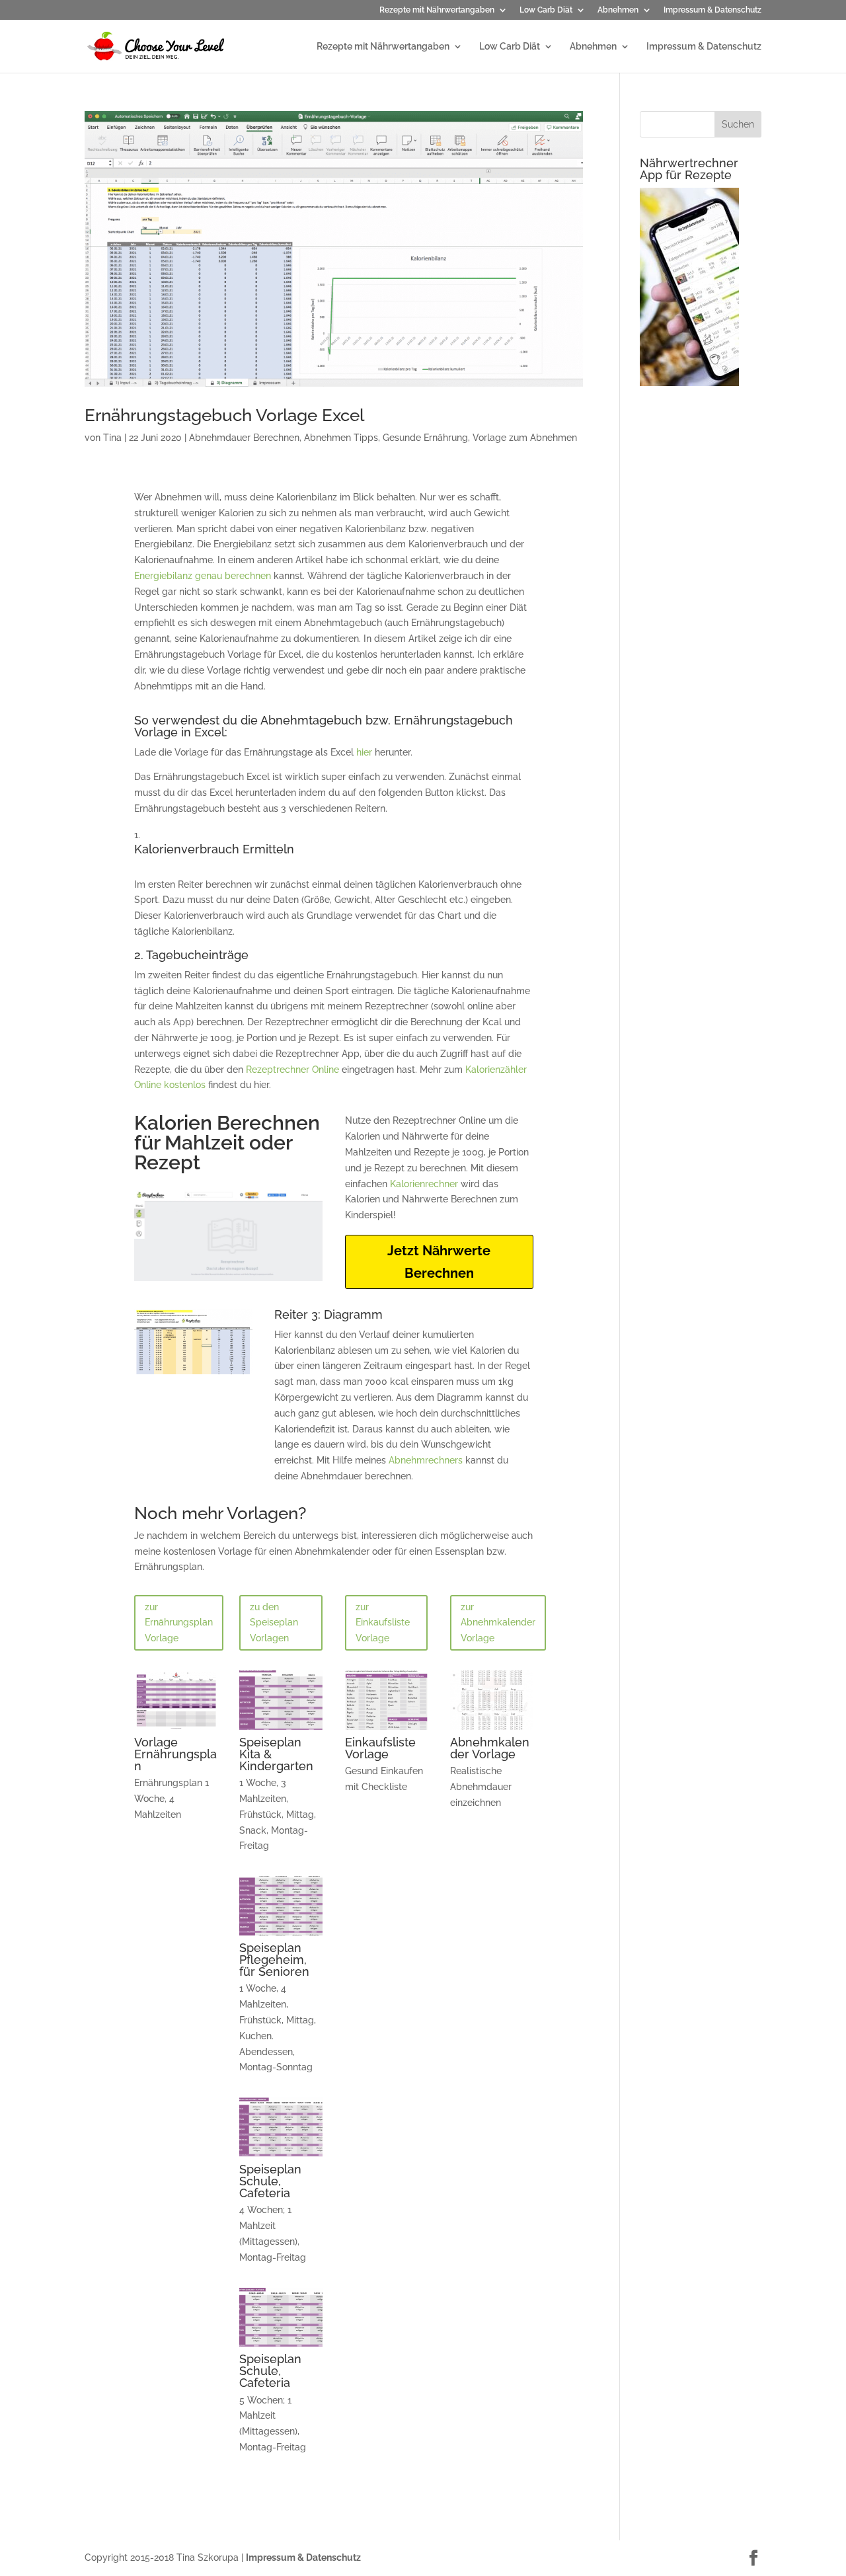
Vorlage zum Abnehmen (525, 438)
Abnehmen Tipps (341, 438)
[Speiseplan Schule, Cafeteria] (281, 2157)
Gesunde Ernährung (425, 438)
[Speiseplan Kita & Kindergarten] (281, 1730)
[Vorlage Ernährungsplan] (176, 1730)
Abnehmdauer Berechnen (244, 438)
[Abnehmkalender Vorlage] (492, 1730)
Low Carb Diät (546, 10)
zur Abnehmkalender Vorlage (498, 1623)
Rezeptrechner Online (292, 1070)
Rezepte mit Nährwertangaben (437, 10)
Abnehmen (618, 10)
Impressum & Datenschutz (712, 10)
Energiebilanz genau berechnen (203, 576)
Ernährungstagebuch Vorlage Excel (224, 415)
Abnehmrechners (426, 1460)
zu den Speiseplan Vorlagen (274, 1623)
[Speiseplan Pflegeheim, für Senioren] (281, 1935)
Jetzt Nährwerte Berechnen (439, 1262)
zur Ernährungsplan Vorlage (179, 1623)
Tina (112, 438)
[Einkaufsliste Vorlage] (387, 1730)
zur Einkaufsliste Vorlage (383, 1623)
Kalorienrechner (424, 1184)
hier (364, 752)
